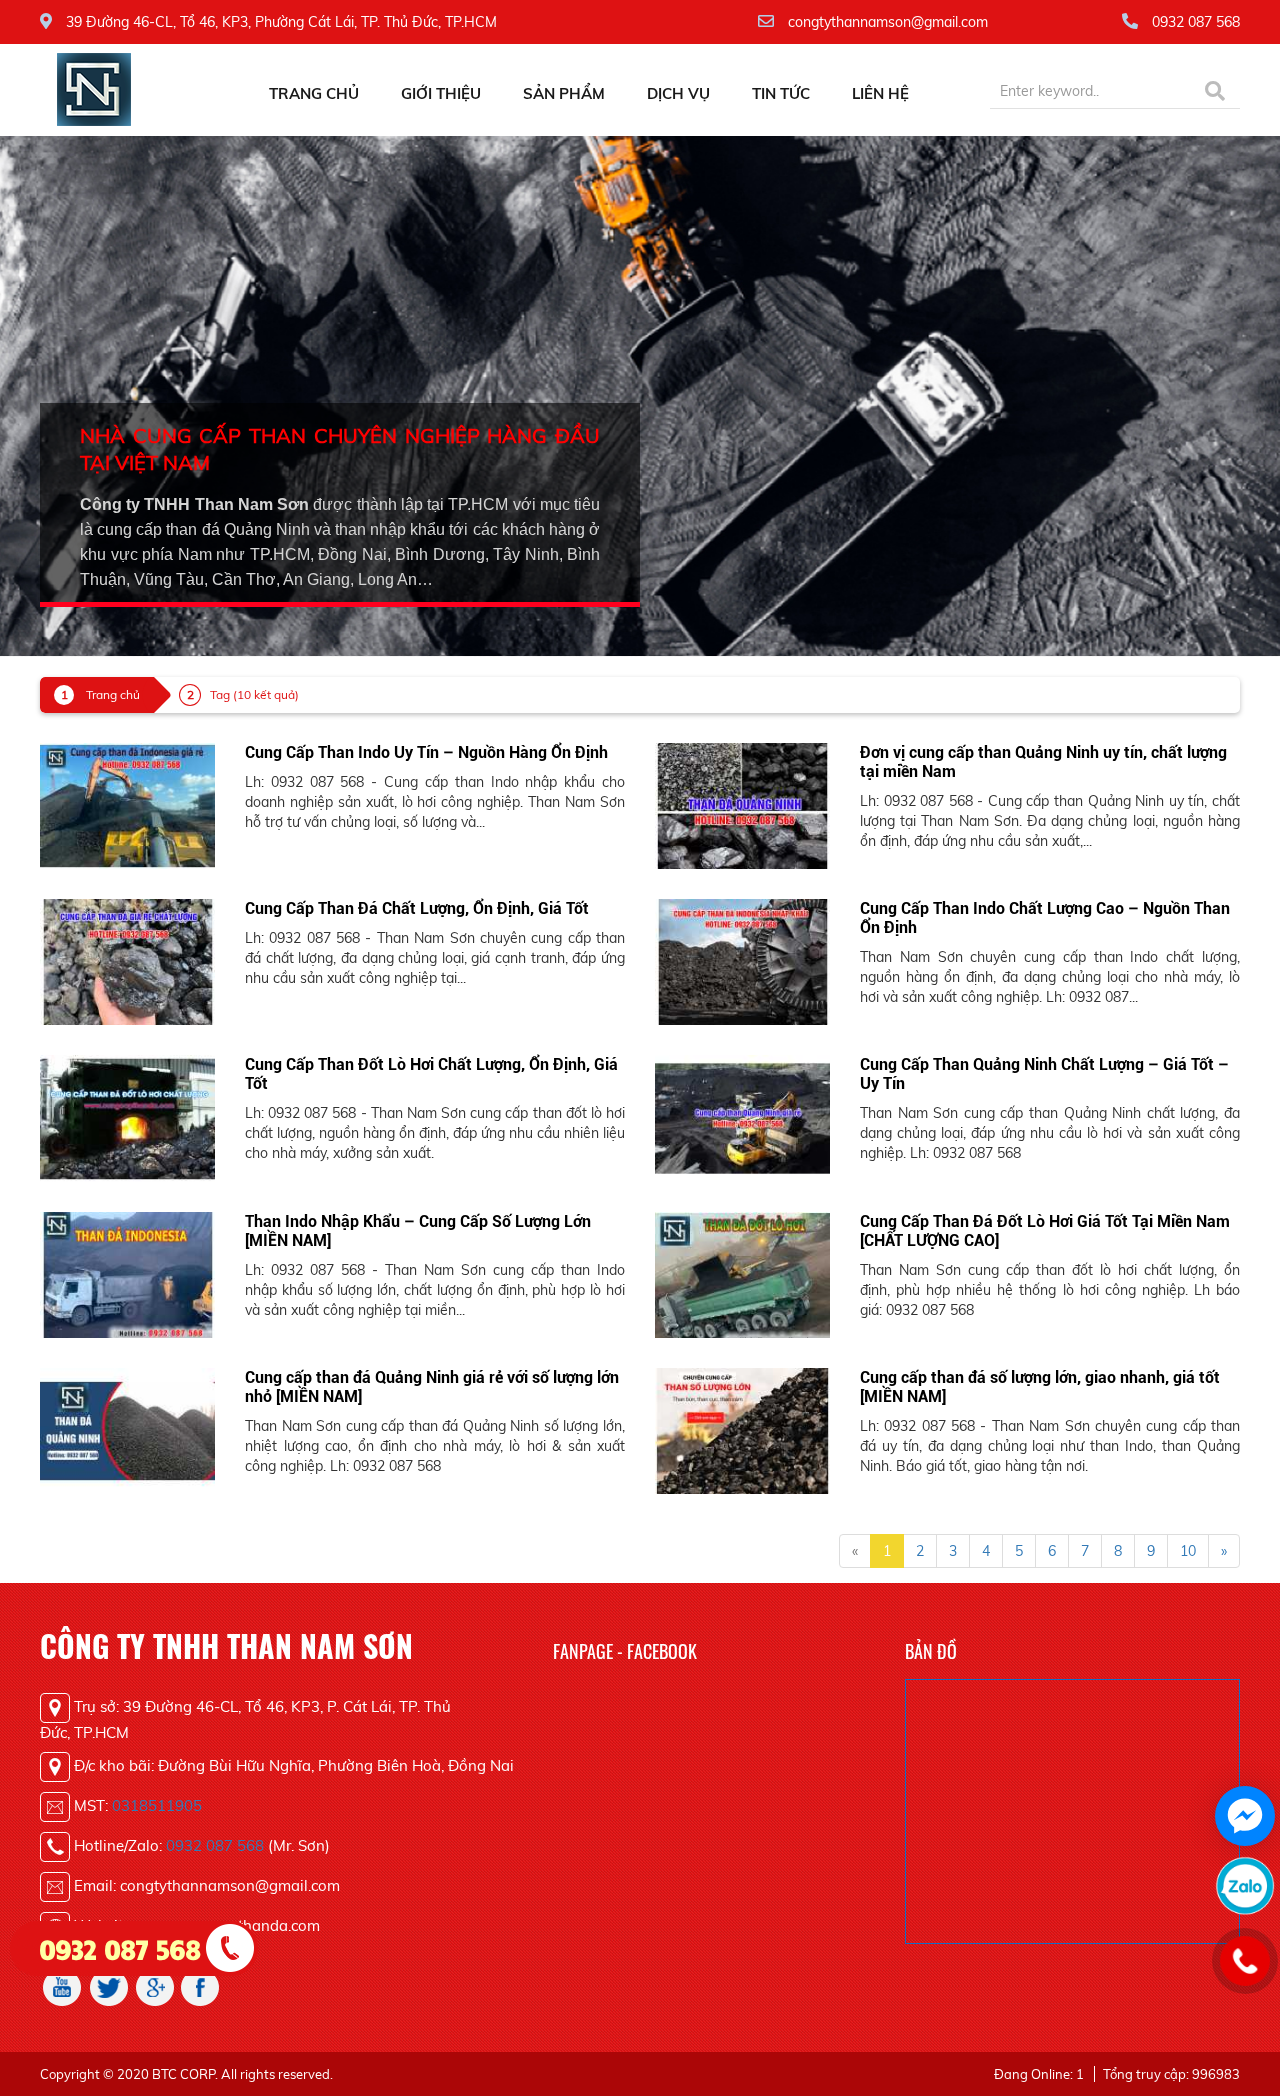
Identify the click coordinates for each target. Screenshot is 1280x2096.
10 (1188, 1551)
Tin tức (781, 93)
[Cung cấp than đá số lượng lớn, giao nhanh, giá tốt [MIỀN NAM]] (742, 1429)
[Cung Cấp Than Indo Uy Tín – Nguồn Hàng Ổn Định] (127, 805)
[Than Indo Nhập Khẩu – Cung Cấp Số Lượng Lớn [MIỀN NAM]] (127, 1273)
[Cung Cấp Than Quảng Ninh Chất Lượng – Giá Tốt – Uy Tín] (742, 1117)
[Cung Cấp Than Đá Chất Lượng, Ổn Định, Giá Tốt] (127, 961)
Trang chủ (314, 93)
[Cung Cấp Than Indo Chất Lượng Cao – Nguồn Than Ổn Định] (742, 961)
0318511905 (157, 1805)
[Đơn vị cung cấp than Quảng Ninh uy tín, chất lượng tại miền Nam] (742, 805)
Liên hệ (880, 93)
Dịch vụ (678, 93)
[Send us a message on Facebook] (1245, 1816)
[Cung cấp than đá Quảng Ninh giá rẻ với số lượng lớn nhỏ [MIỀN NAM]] (127, 1429)
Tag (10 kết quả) (254, 694)
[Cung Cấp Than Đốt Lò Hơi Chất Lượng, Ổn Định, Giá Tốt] (127, 1117)
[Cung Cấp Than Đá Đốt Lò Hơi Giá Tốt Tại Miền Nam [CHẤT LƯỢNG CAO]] (742, 1273)
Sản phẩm (564, 93)
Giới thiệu (441, 93)
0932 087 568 (215, 1845)
